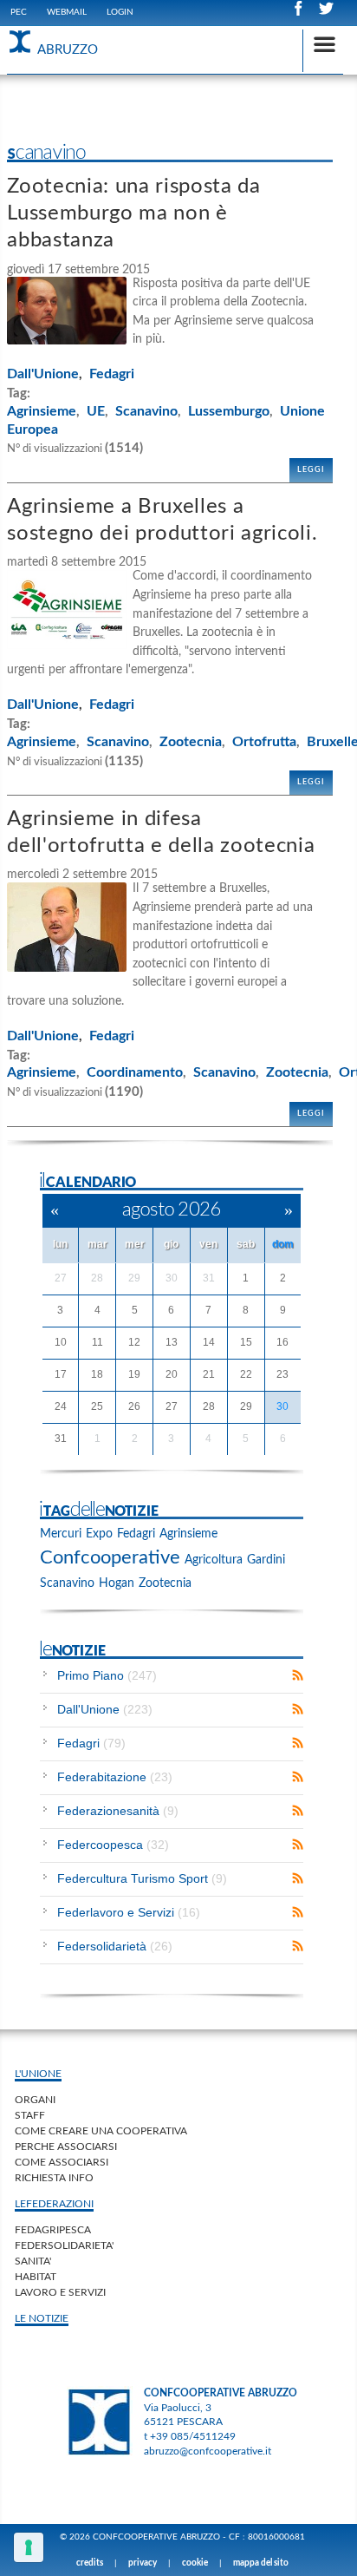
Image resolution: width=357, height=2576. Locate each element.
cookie (195, 2563)
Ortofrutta (264, 742)
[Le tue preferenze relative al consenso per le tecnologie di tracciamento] (29, 2547)
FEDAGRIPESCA (53, 2230)
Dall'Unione (43, 374)
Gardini (266, 1560)
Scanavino (146, 411)
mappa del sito (261, 2563)
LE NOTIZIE (42, 2318)
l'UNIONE (38, 2074)
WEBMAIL (67, 12)
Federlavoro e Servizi (129, 1912)
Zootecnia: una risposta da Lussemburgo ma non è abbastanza (133, 213)
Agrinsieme (42, 411)
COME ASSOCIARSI (62, 2162)
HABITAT (36, 2277)
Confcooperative (110, 1557)
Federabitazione (115, 1777)
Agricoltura (214, 1560)
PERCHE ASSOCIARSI (66, 2147)
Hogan (117, 1583)
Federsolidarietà (115, 1946)
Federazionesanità (118, 1811)
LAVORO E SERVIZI (60, 2292)
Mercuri (61, 1534)
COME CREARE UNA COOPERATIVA (101, 2131)
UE (96, 411)
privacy (143, 2563)
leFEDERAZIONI (54, 2204)
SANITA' (33, 2261)
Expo (99, 1534)
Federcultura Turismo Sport (142, 1878)
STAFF (30, 2115)
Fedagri (112, 374)
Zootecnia (191, 742)
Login (120, 12)
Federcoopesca (113, 1845)
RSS (298, 1675)
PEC (19, 12)
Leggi (311, 470)
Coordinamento (135, 1072)
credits (90, 2563)
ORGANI (35, 2100)
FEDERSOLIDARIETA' (64, 2245)
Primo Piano (107, 1675)
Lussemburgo (229, 411)
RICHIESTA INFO (54, 2178)
